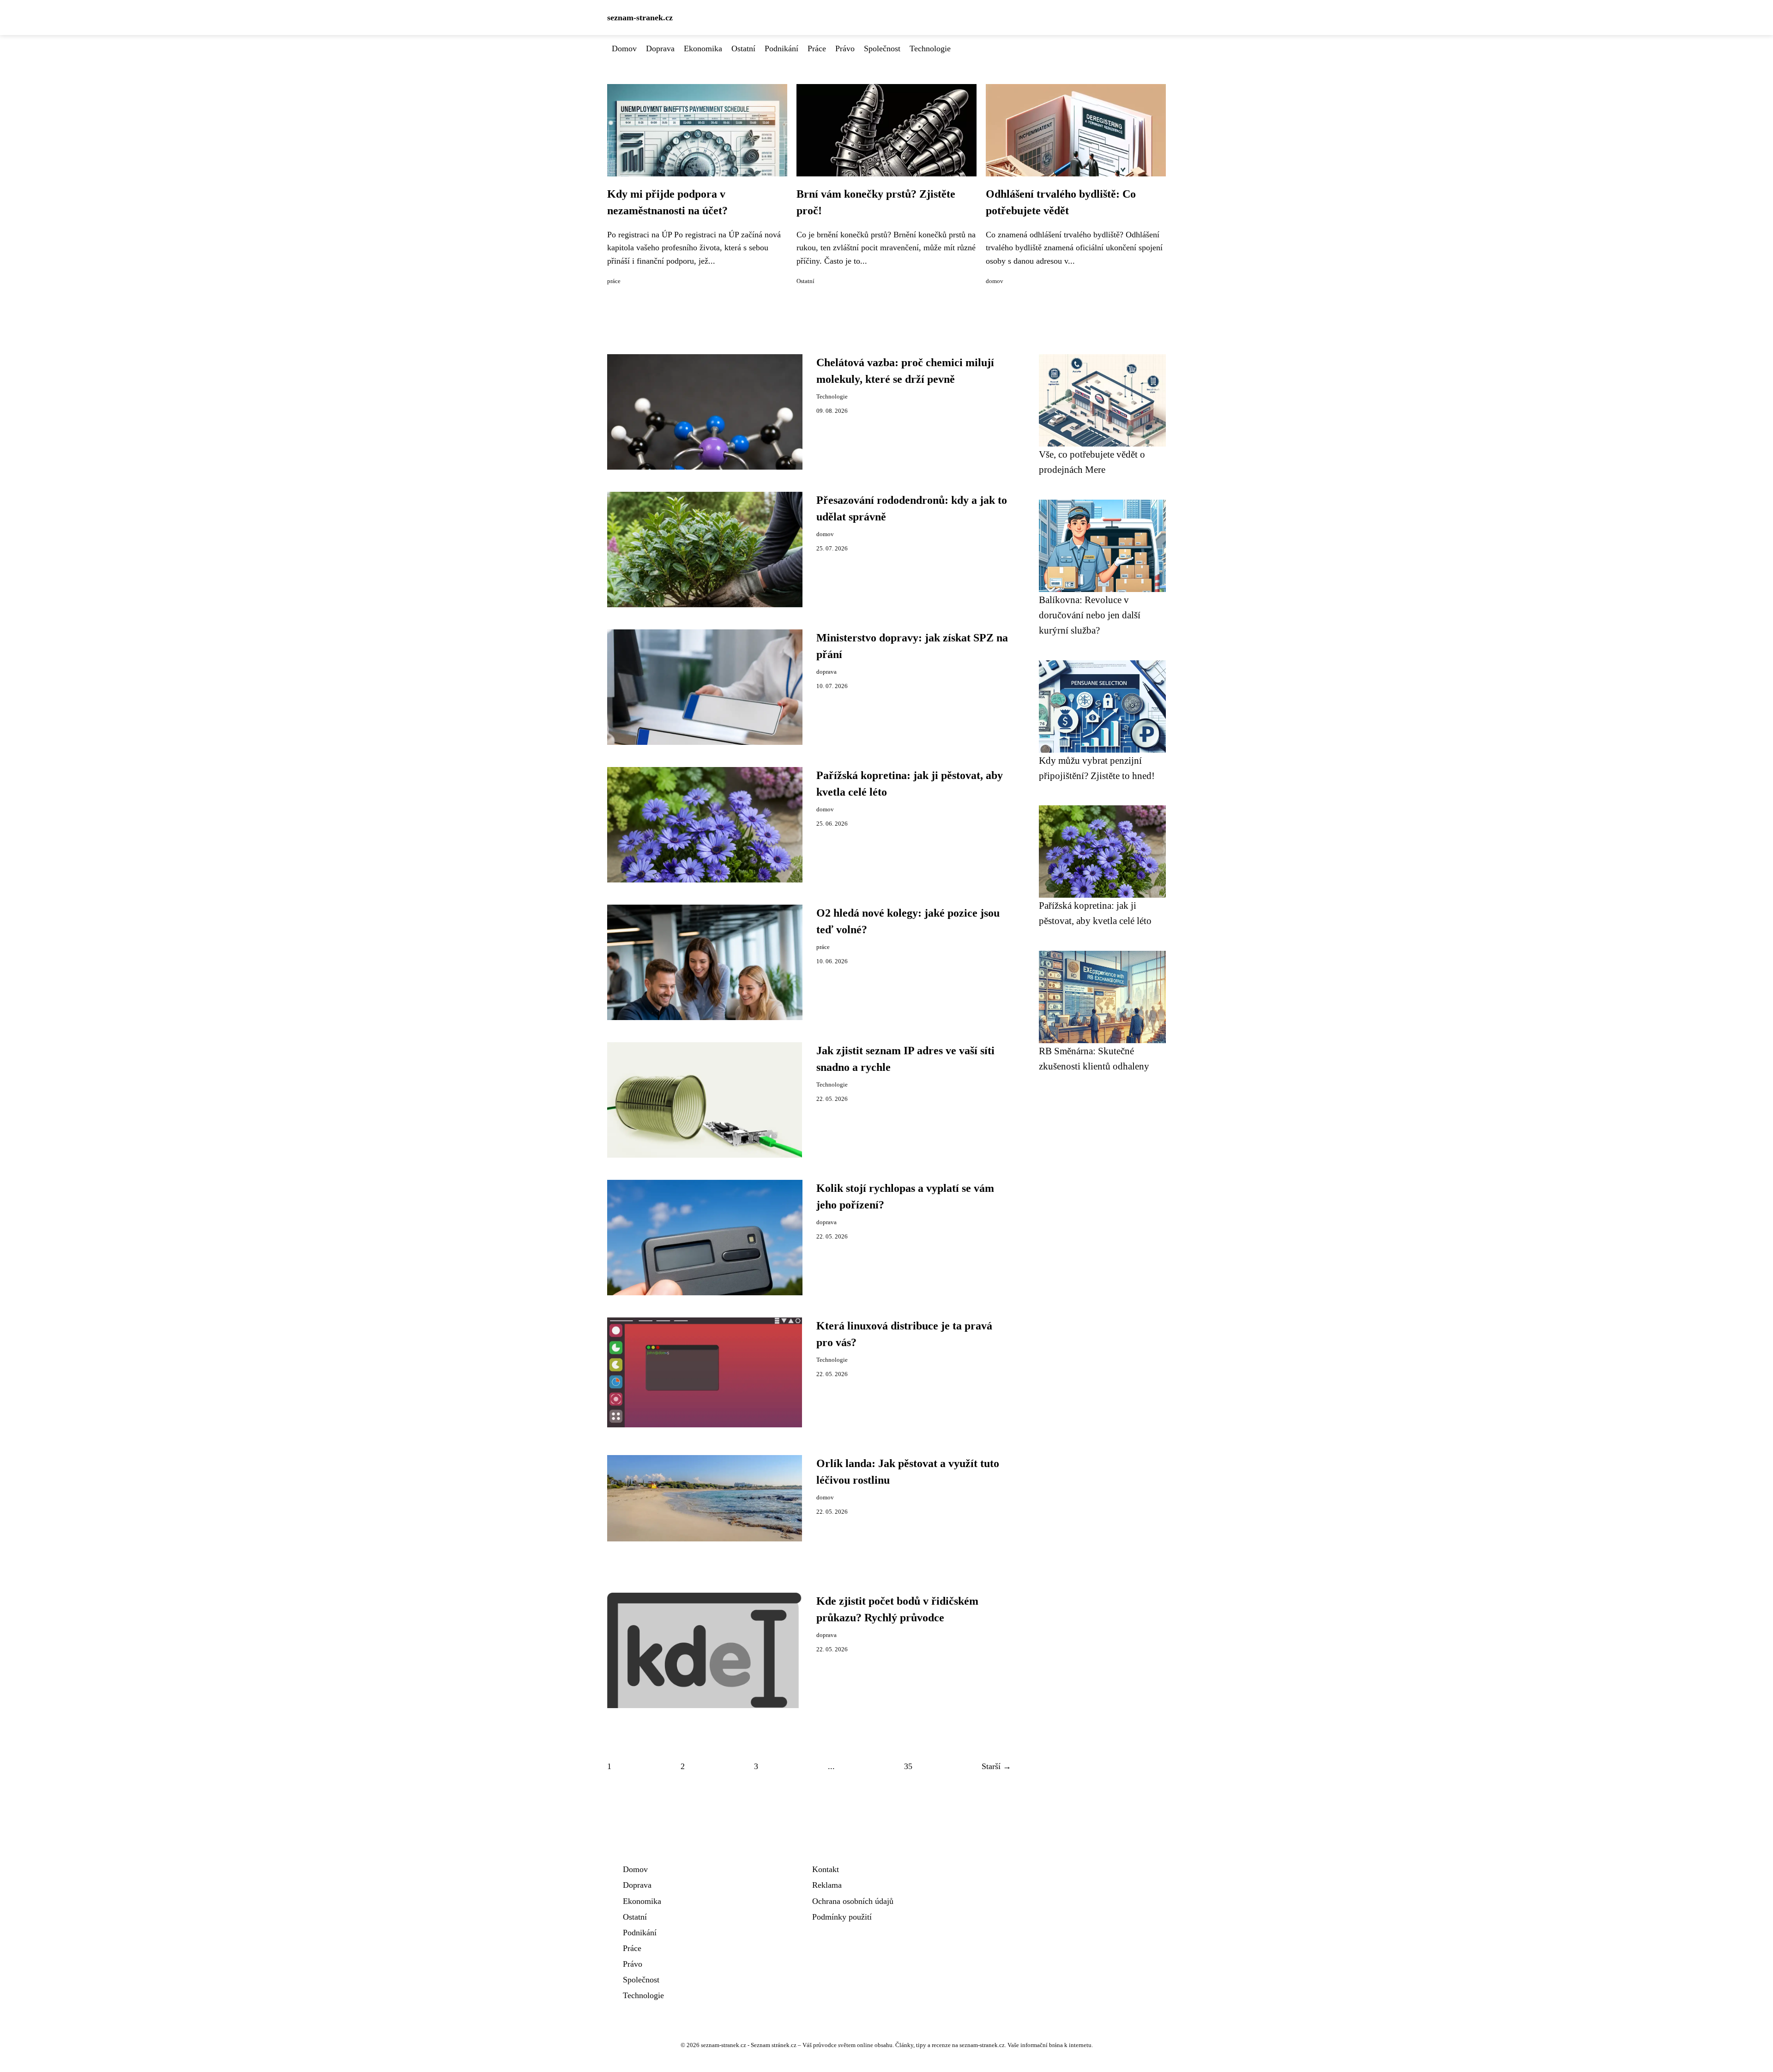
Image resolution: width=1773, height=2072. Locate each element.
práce (614, 281)
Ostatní (743, 48)
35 (908, 1766)
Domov (624, 48)
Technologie (930, 48)
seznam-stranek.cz (640, 18)
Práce (817, 48)
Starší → (996, 1766)
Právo (845, 48)
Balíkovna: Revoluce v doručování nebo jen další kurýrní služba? (1090, 615)
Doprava (660, 48)
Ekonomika (703, 48)
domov (995, 281)
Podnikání (781, 48)
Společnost (882, 48)
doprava (826, 672)
